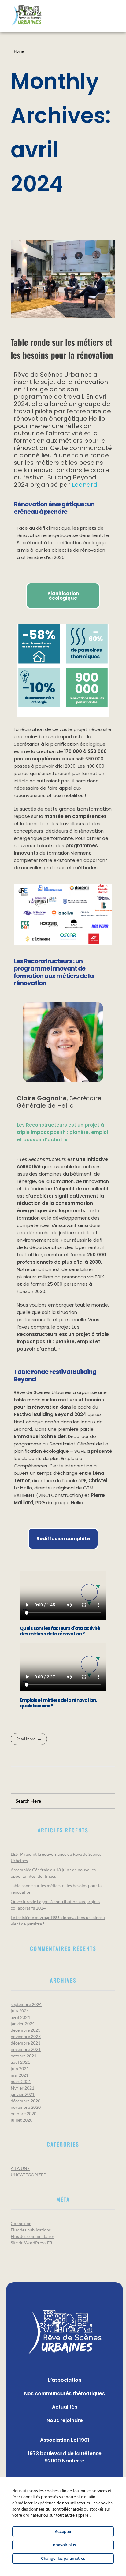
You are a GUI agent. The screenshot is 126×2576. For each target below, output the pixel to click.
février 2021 (22, 2088)
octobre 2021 (24, 2056)
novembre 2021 (26, 2049)
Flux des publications (31, 2230)
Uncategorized (29, 2175)
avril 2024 (20, 2017)
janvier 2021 (23, 2094)
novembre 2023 (26, 2036)
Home (19, 51)
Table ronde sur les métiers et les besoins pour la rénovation (62, 348)
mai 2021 (20, 2075)
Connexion (21, 2223)
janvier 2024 (23, 2024)
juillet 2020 (22, 2120)
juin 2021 (20, 2069)
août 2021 (20, 2062)
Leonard (85, 485)
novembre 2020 (26, 2107)
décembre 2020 (26, 2101)
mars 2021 (21, 2081)
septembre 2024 (26, 2004)
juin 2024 (20, 2011)
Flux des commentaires (33, 2236)
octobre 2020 (24, 2114)
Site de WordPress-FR (31, 2243)
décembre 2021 (26, 2043)
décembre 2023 (26, 2030)
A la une (20, 2168)
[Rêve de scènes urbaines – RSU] (37, 15)
